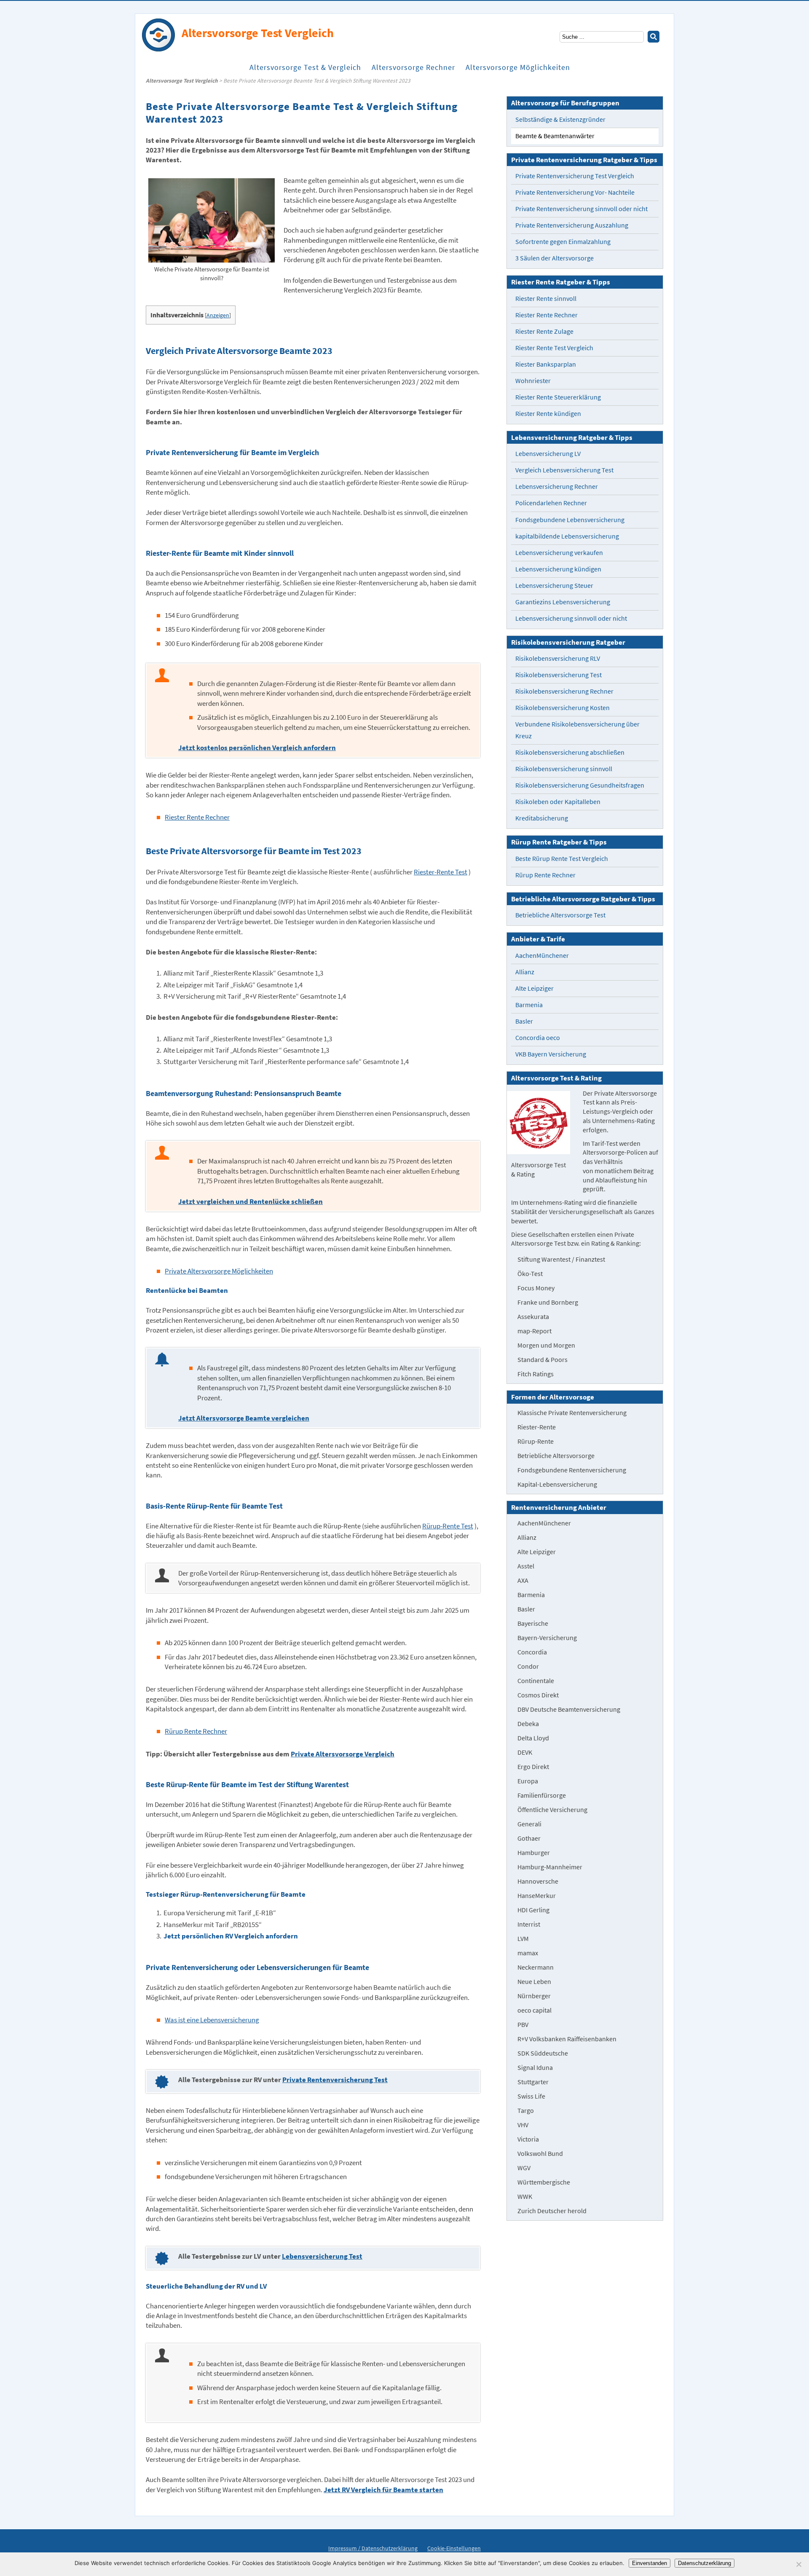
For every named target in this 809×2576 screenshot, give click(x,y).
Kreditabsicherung (542, 818)
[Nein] (798, 2564)
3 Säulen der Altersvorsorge (555, 258)
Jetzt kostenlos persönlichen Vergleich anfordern (257, 748)
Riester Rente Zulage (544, 331)
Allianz (525, 972)
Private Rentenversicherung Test (335, 2080)
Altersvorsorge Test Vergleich (182, 81)
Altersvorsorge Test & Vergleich (305, 67)
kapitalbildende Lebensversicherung (567, 536)
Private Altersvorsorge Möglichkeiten (219, 1271)
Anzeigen (218, 315)
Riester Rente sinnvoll (546, 299)
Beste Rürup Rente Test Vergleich (562, 859)
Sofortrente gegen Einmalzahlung (563, 242)
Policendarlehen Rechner (551, 503)
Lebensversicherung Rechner (557, 487)
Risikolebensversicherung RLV (558, 658)
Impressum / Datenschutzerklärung (373, 2548)
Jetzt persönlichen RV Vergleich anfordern (231, 1936)
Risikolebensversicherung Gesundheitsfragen (580, 785)
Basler (524, 1021)
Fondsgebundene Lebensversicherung (570, 520)
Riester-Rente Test (441, 872)
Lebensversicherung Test (322, 2256)
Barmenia (529, 1005)
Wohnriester (533, 381)
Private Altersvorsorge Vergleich (343, 1754)
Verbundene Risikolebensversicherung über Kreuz (577, 730)
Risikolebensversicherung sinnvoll (564, 769)
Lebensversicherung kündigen (558, 569)
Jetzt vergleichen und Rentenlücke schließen (250, 1202)
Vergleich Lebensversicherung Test (564, 470)
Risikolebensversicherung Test (559, 675)
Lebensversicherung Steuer (554, 586)
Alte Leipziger (534, 988)
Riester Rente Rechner (197, 817)
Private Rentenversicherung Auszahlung (572, 225)
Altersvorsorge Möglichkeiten (518, 67)
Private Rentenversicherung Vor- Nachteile (575, 192)
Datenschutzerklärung (705, 2563)
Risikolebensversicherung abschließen (570, 752)
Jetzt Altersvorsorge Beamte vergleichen (244, 1418)
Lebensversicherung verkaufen (559, 553)
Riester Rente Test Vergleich (554, 348)
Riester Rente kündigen (548, 414)
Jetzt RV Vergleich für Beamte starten (383, 2490)
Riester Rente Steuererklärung (558, 397)
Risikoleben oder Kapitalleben (558, 802)
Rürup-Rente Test (448, 1526)
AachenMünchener (542, 956)
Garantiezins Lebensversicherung (563, 602)
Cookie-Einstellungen (454, 2548)
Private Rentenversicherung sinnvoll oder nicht (581, 209)
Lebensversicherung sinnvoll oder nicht (571, 618)
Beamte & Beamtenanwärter (555, 136)
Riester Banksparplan (546, 364)
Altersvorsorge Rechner (413, 67)
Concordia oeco (538, 1038)
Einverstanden (650, 2563)
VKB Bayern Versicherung (551, 1054)
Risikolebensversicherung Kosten (563, 708)
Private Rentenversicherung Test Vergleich (575, 176)
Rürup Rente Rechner (196, 1731)
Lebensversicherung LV (548, 454)
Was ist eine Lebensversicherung (212, 2020)
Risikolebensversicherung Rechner (564, 691)
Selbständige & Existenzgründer (560, 119)
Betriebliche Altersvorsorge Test (560, 915)
